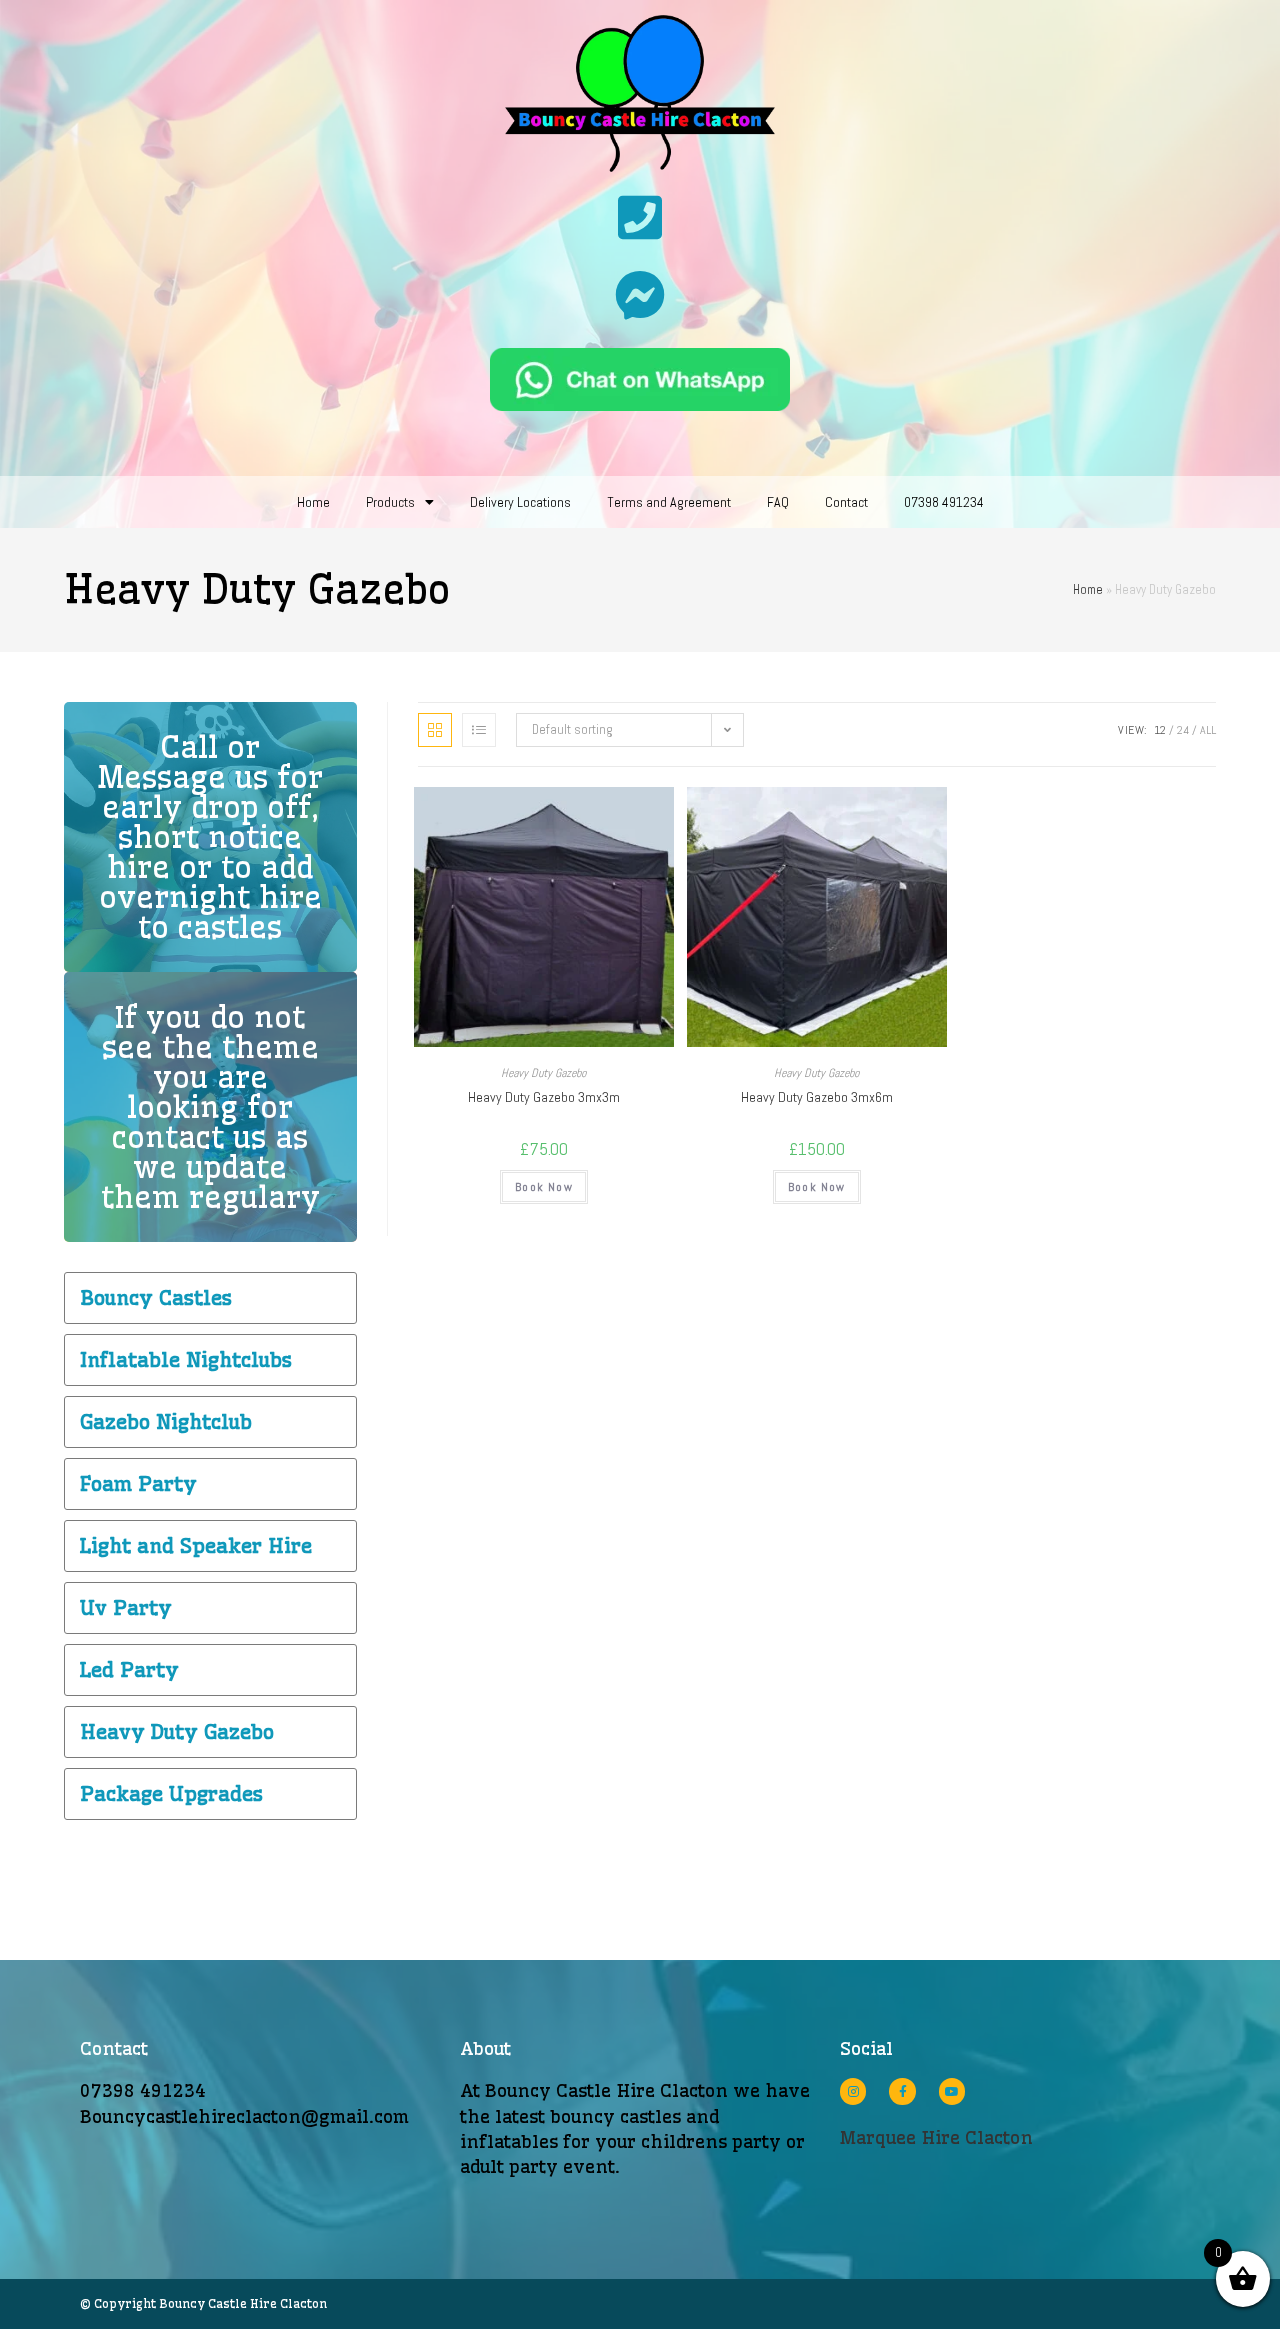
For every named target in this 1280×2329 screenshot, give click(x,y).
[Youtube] (952, 2091)
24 (1183, 730)
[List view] (479, 730)
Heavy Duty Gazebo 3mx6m (817, 1097)
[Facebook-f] (902, 2091)
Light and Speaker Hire (196, 1545)
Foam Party (138, 1483)
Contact (846, 502)
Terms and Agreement (669, 502)
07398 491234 (944, 502)
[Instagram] (853, 2091)
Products (390, 502)
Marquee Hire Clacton (936, 2137)
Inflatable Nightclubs (186, 1359)
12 (1160, 730)
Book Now (544, 1187)
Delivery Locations (520, 502)
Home (313, 502)
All (1208, 730)
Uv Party (126, 1607)
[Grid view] (435, 730)
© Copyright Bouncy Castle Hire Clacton (203, 2303)
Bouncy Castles (156, 1297)
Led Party (129, 1669)
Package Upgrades (171, 1793)
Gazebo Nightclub (166, 1421)
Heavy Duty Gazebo (543, 1073)
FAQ (778, 502)
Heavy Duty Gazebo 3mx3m (544, 1097)
